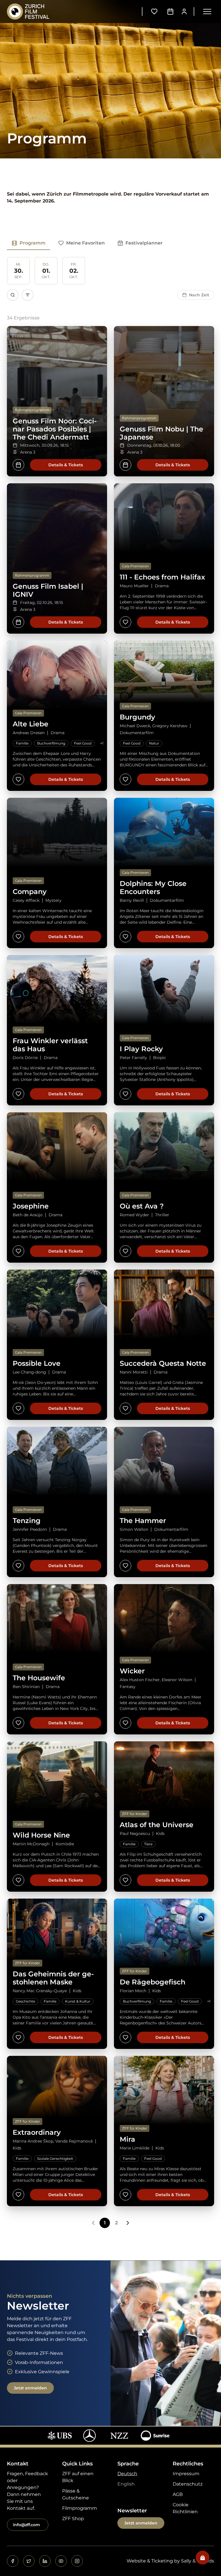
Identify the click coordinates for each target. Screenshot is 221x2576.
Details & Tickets (66, 465)
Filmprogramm (80, 2508)
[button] (207, 12)
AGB (178, 2494)
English (126, 2484)
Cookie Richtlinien (185, 2508)
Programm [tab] (33, 243)
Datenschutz (188, 2484)
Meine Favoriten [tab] (85, 243)
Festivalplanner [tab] (144, 243)
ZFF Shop (73, 2519)
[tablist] (87, 243)
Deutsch (127, 2474)
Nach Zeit (199, 295)
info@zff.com (26, 2525)
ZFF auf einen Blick (78, 2477)
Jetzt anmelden (30, 2388)
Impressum (186, 2474)
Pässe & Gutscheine (76, 2494)
